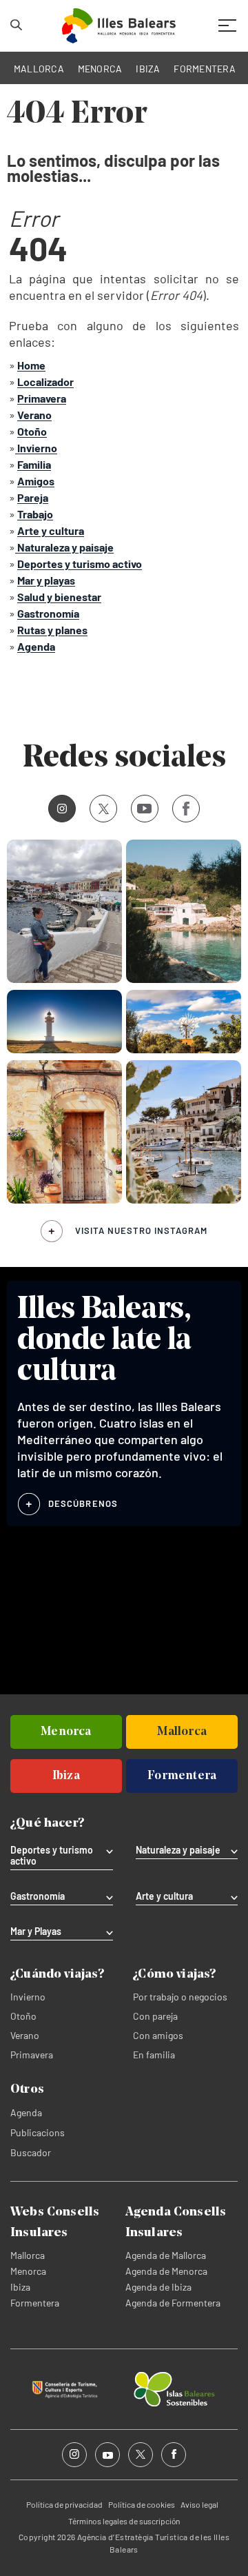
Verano (25, 2035)
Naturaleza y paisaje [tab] (178, 1850)
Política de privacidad (64, 2504)
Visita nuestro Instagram (141, 1230)
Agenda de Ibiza (158, 2287)
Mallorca (28, 2255)
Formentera (35, 2303)
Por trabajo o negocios (180, 1997)
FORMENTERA (205, 69)
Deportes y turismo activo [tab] (52, 1856)
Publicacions (38, 2132)
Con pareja (155, 2016)
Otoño (23, 2016)
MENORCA (100, 69)
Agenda (26, 2112)
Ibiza (20, 2287)
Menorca (28, 2271)
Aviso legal (199, 2504)
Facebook (186, 809)
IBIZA (148, 69)
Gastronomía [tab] (38, 1896)
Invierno (28, 1997)
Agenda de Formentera (173, 2303)
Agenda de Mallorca (166, 2255)
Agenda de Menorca (166, 2271)
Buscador (31, 2152)
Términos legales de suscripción (124, 2521)
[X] (103, 809)
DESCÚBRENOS (83, 1503)
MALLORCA (39, 69)
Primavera (32, 2055)
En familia (154, 2055)
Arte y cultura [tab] (164, 1896)
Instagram (62, 809)
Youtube (145, 809)
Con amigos (158, 2035)
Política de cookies (142, 2504)
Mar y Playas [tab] (36, 1931)
